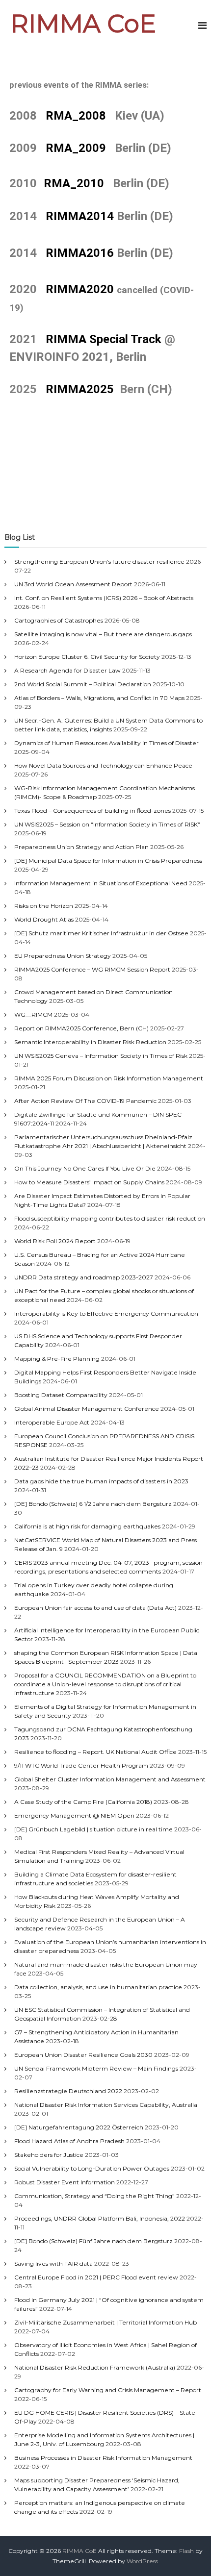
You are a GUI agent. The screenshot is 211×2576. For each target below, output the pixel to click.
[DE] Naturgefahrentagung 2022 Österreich (79, 2127)
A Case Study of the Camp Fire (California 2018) (83, 1802)
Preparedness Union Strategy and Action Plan (81, 847)
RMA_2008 (76, 116)
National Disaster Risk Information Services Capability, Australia (106, 2105)
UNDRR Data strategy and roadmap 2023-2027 (84, 1277)
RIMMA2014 (80, 216)
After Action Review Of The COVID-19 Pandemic (85, 1101)
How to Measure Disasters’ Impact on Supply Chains (89, 1182)
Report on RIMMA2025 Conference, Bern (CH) (81, 1028)
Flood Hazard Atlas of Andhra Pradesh (69, 2141)
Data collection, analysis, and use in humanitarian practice (98, 1987)
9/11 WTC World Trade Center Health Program (81, 1765)
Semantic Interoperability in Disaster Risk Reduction (90, 1042)
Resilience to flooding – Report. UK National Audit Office (95, 1752)
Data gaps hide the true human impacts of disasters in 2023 (101, 1481)
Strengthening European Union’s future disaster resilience (99, 562)
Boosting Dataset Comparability (61, 1395)
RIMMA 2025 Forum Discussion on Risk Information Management (109, 1078)
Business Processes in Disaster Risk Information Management (103, 2458)
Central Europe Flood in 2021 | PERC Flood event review (96, 2277)
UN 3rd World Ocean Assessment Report (73, 584)
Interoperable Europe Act (52, 1422)
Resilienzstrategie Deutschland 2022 (68, 2091)
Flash (186, 2551)
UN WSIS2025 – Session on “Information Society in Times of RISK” (107, 824)
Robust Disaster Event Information (65, 2182)
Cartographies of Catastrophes (59, 620)
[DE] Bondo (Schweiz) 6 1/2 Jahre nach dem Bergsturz (93, 1504)
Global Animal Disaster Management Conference (87, 1409)
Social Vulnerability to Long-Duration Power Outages (92, 2168)
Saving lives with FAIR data (53, 2263)
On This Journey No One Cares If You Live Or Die (85, 1168)
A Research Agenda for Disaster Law (67, 670)
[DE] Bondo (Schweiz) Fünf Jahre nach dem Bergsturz (93, 2241)
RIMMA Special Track (104, 339)
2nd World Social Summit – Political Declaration (83, 684)
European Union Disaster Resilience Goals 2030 (83, 2055)
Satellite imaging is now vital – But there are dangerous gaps (103, 634)
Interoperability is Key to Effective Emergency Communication (106, 1313)
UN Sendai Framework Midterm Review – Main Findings (96, 2068)
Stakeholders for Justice (49, 2155)
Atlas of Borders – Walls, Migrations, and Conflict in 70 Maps (99, 698)
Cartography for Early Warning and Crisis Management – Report (108, 2390)
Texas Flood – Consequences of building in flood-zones (92, 811)
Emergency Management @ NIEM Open (74, 1815)
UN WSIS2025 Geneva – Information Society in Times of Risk (101, 1056)
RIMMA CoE (83, 24)
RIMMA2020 (81, 289)
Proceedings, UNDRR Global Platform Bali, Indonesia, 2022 (100, 2218)
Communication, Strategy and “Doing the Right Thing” (94, 2196)
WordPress (142, 2561)
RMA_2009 (76, 148)
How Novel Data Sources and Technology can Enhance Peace (103, 765)
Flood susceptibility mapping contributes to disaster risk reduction (110, 1218)
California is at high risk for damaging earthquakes (87, 1526)
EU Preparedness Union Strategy (63, 956)
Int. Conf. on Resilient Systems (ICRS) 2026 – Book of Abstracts (104, 598)
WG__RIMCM (33, 1014)
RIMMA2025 (63, 389)
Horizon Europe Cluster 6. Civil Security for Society (87, 657)
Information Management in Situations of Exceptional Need (101, 883)
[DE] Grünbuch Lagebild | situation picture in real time (93, 1829)
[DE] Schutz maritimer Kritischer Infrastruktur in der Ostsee (101, 933)
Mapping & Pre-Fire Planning (57, 1359)
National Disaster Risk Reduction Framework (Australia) (95, 2367)
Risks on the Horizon (44, 906)
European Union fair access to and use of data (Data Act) (95, 1608)
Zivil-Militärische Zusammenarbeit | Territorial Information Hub (105, 2322)
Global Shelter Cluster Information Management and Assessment (110, 1779)
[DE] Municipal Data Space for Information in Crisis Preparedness (108, 861)
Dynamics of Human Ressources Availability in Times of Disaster (106, 743)
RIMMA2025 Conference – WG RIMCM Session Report (92, 969)
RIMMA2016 (80, 253)
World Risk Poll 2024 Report (55, 1241)
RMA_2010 (74, 183)
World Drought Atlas (44, 919)
